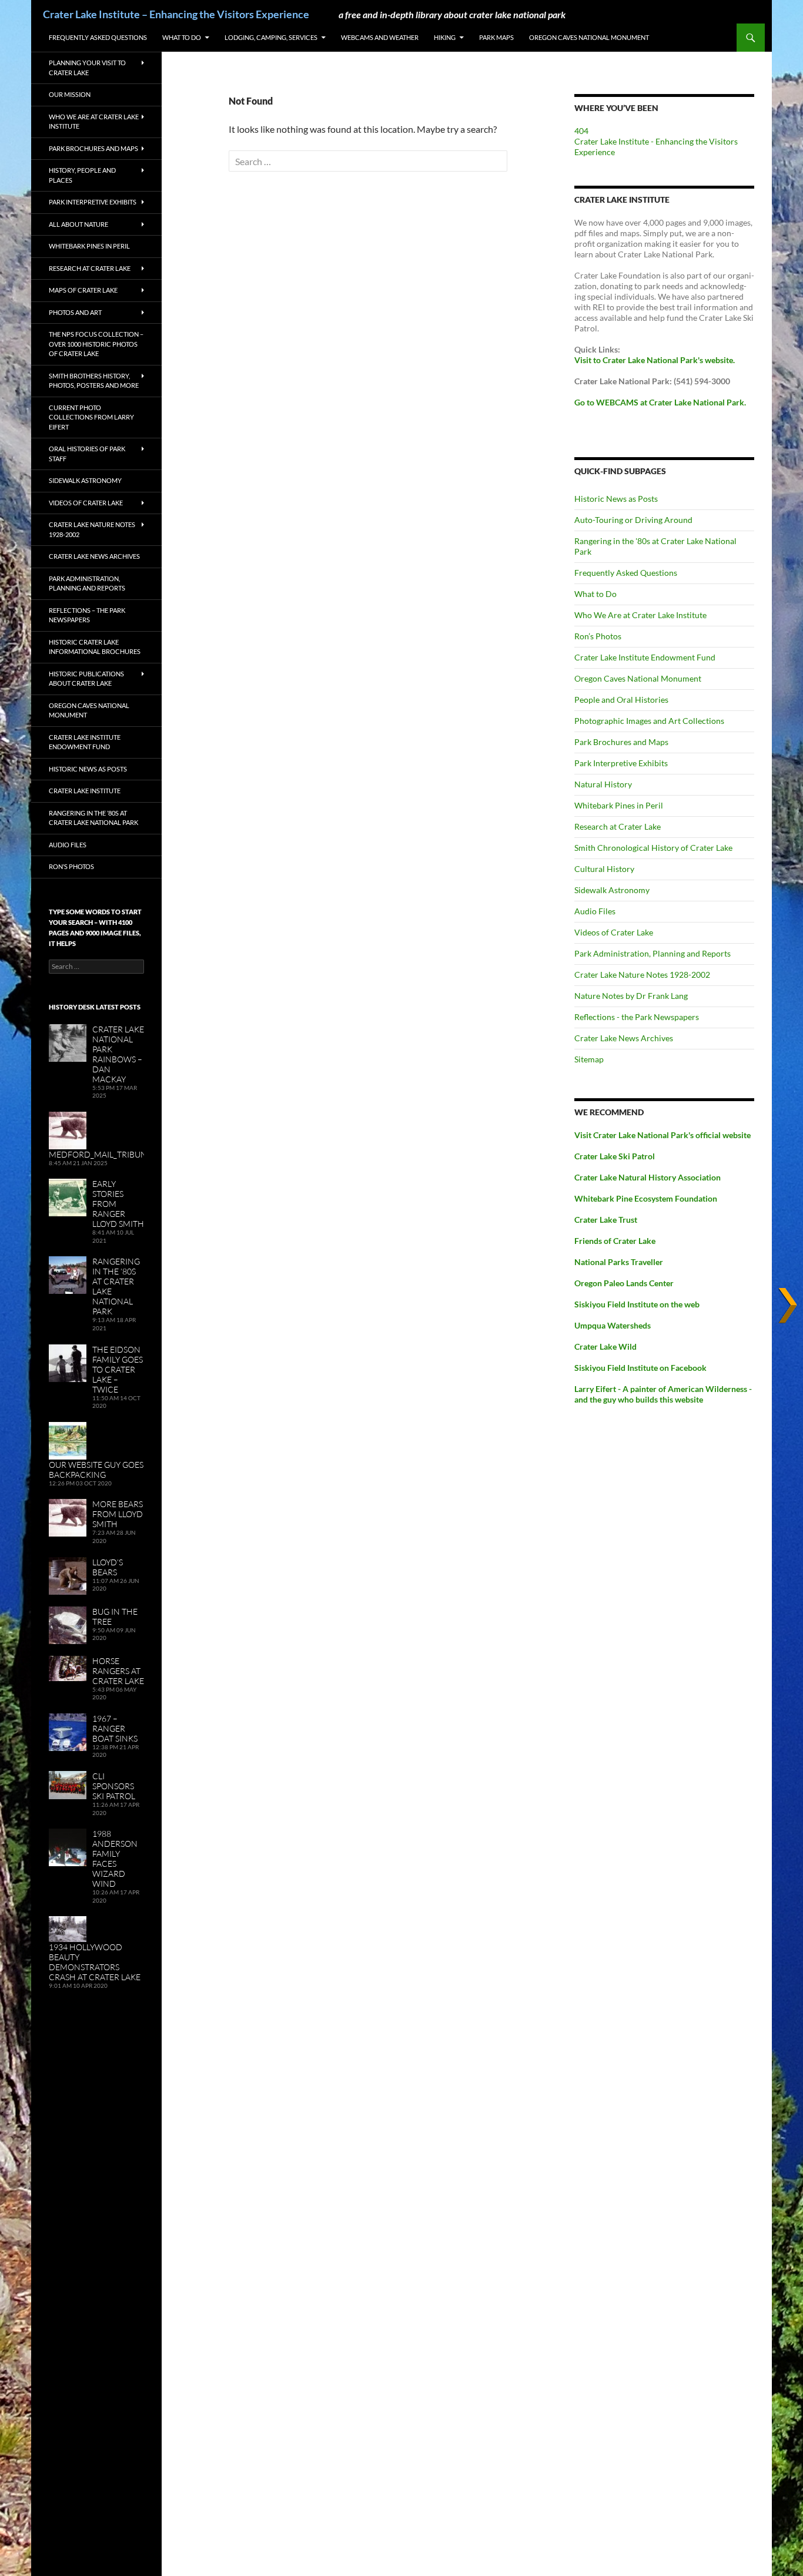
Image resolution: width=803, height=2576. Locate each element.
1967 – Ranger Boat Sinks (115, 1728)
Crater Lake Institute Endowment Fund (645, 657)
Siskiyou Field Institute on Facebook (640, 1368)
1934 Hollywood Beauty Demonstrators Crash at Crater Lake (95, 1962)
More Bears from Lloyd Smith (118, 1514)
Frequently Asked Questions (98, 37)
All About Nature (78, 224)
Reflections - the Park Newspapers (637, 1017)
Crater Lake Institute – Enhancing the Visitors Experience (176, 14)
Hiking (445, 37)
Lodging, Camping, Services (271, 37)
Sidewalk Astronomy (612, 890)
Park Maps (496, 37)
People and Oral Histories (621, 700)
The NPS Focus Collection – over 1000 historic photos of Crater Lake (96, 344)
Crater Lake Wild (605, 1346)
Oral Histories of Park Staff (87, 454)
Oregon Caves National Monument (589, 37)
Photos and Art (75, 312)
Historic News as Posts (616, 499)
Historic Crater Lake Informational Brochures (95, 647)
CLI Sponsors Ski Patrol (114, 1786)
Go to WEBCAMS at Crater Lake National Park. (660, 402)
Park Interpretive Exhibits (621, 763)
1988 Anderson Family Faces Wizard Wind (115, 1859)
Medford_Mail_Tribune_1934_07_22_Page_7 (140, 1154)
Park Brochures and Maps (621, 742)
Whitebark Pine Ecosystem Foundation (646, 1198)
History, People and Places (82, 175)
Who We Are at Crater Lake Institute (640, 615)
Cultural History (604, 869)
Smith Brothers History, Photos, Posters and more (94, 381)
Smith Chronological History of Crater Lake (653, 848)
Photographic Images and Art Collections (649, 721)
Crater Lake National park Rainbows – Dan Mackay (118, 1054)
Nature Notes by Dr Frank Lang (631, 996)
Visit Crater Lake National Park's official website (663, 1135)
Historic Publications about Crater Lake (86, 679)
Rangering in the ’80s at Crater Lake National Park (93, 818)
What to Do (182, 37)
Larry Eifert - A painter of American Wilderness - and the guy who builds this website (663, 1394)
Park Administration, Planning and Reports (653, 953)
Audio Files (595, 911)
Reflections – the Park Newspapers (87, 615)
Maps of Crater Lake (83, 290)
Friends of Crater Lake (615, 1241)
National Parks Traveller (619, 1262)
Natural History (603, 784)
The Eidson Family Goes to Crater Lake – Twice (118, 1369)
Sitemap (589, 1059)
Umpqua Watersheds (613, 1325)
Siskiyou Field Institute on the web (637, 1304)
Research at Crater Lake (618, 826)
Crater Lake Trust (606, 1220)
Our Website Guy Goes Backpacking (96, 1470)
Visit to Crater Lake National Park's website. (655, 360)
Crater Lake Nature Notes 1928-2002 (642, 975)
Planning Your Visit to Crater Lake (87, 68)
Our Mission (70, 94)
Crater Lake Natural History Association (648, 1177)
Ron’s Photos (598, 636)
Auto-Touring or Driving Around (633, 520)
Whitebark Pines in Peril (619, 805)
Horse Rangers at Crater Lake (118, 1671)
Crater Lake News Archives (624, 1038)
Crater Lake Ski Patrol (615, 1156)
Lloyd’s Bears (108, 1567)
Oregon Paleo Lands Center (624, 1283)
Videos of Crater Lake (614, 932)
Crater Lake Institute (85, 791)
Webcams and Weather (380, 37)
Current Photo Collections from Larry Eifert (91, 417)
